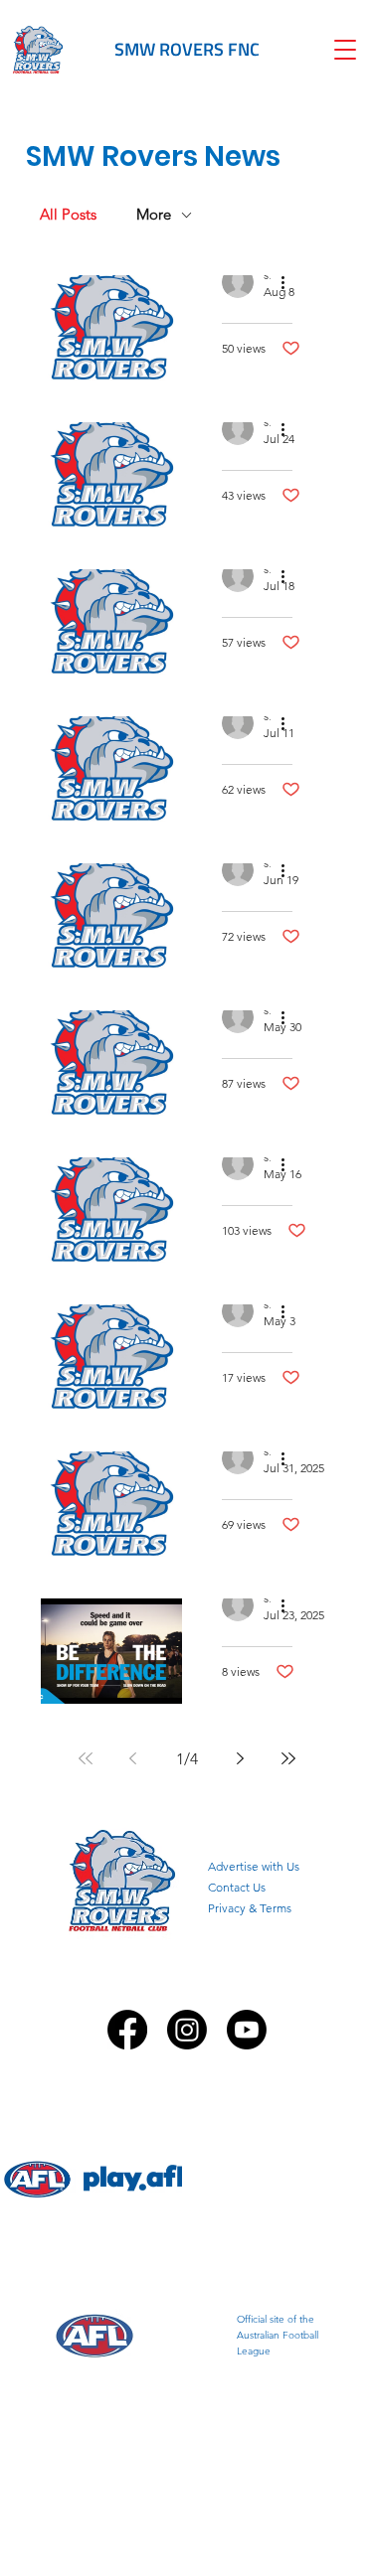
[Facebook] (127, 2030)
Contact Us (237, 1887)
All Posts (68, 215)
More (154, 215)
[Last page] (288, 1758)
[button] (345, 50)
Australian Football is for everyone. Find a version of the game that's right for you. (278, 2181)
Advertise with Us (254, 1866)
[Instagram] (187, 2030)
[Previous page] (133, 1758)
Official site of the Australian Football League (278, 2335)
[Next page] (241, 1758)
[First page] (86, 1758)
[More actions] (289, 282)
